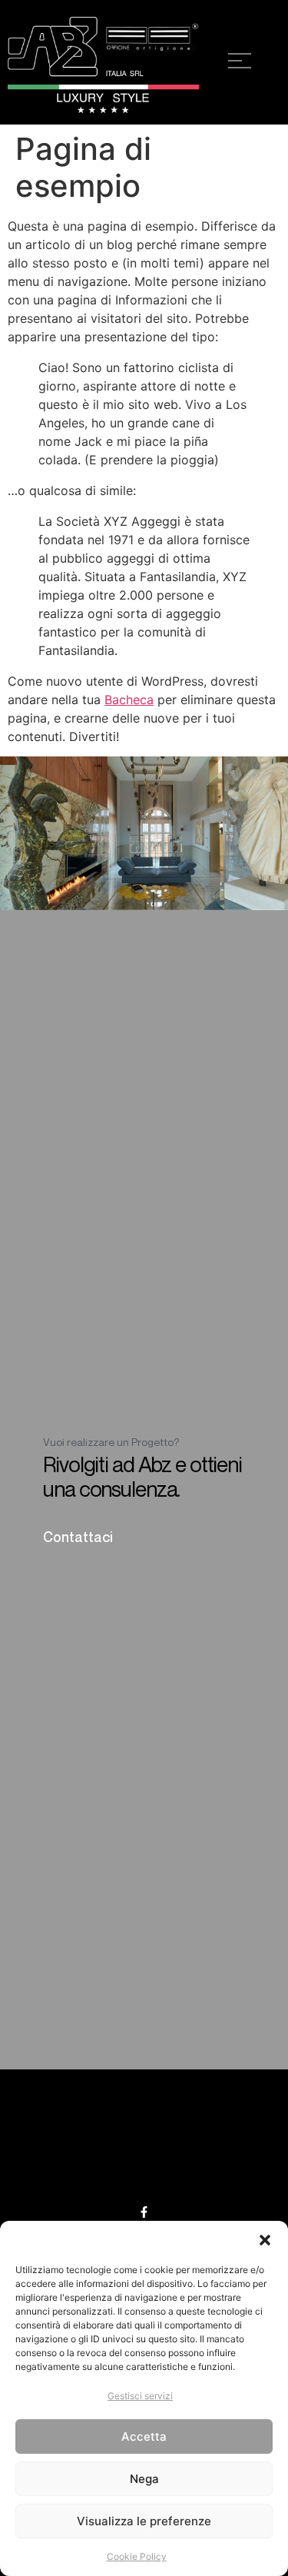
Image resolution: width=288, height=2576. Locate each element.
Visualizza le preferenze (144, 2521)
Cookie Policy (137, 2556)
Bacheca (129, 700)
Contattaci (78, 1537)
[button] (265, 2240)
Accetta (144, 2436)
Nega (144, 2479)
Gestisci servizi (140, 2396)
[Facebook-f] (144, 2212)
